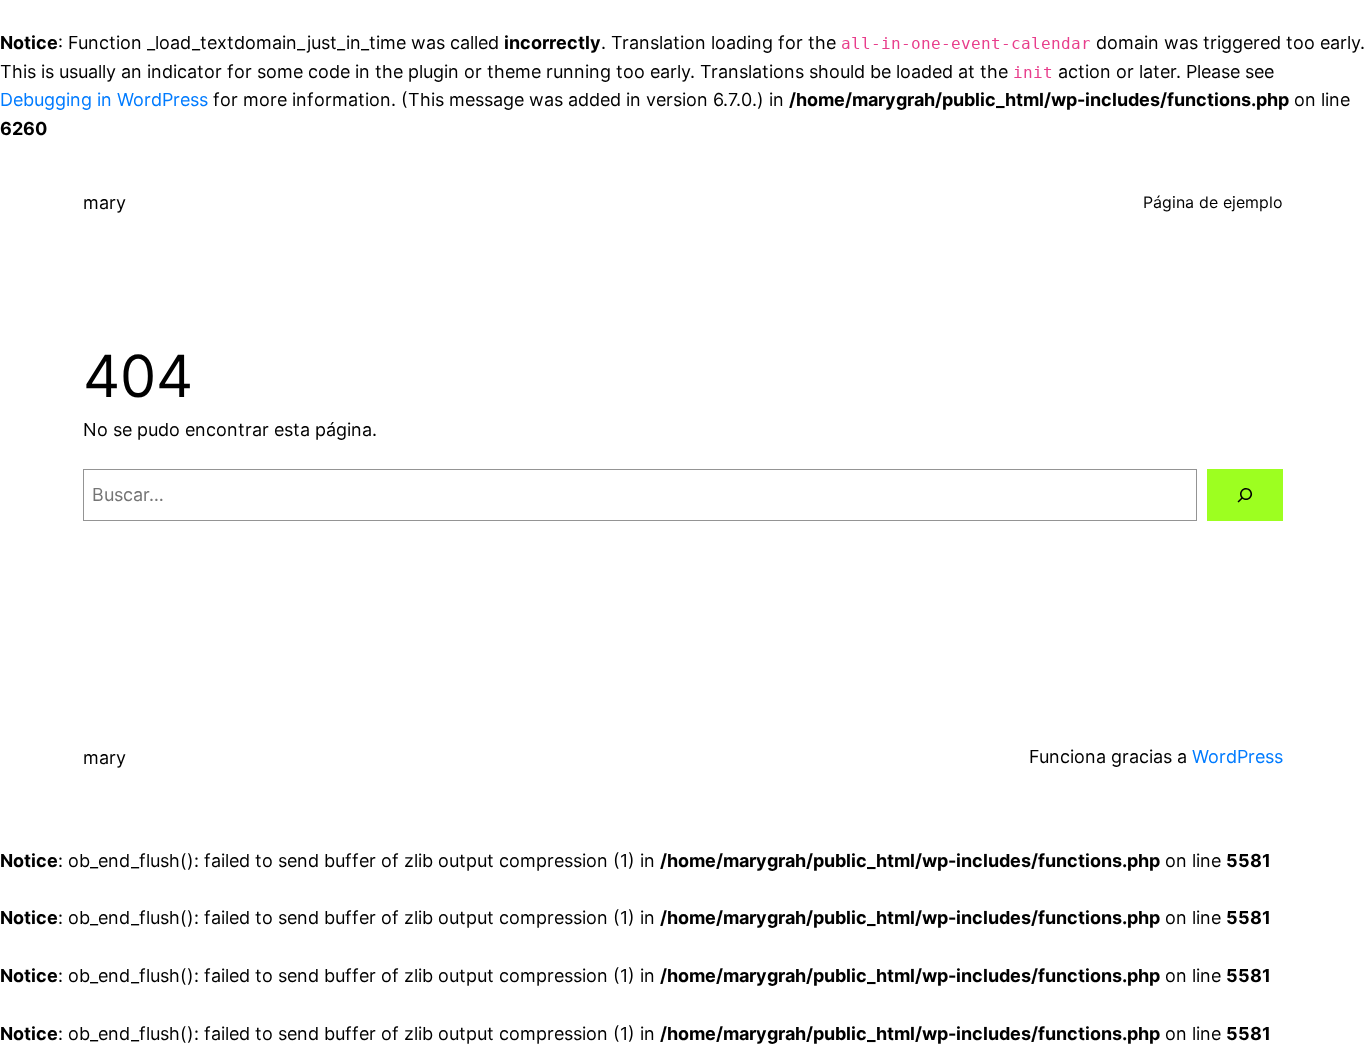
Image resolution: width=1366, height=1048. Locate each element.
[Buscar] (1245, 495)
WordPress (1237, 756)
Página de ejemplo (1213, 202)
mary (104, 202)
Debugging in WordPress (104, 99)
